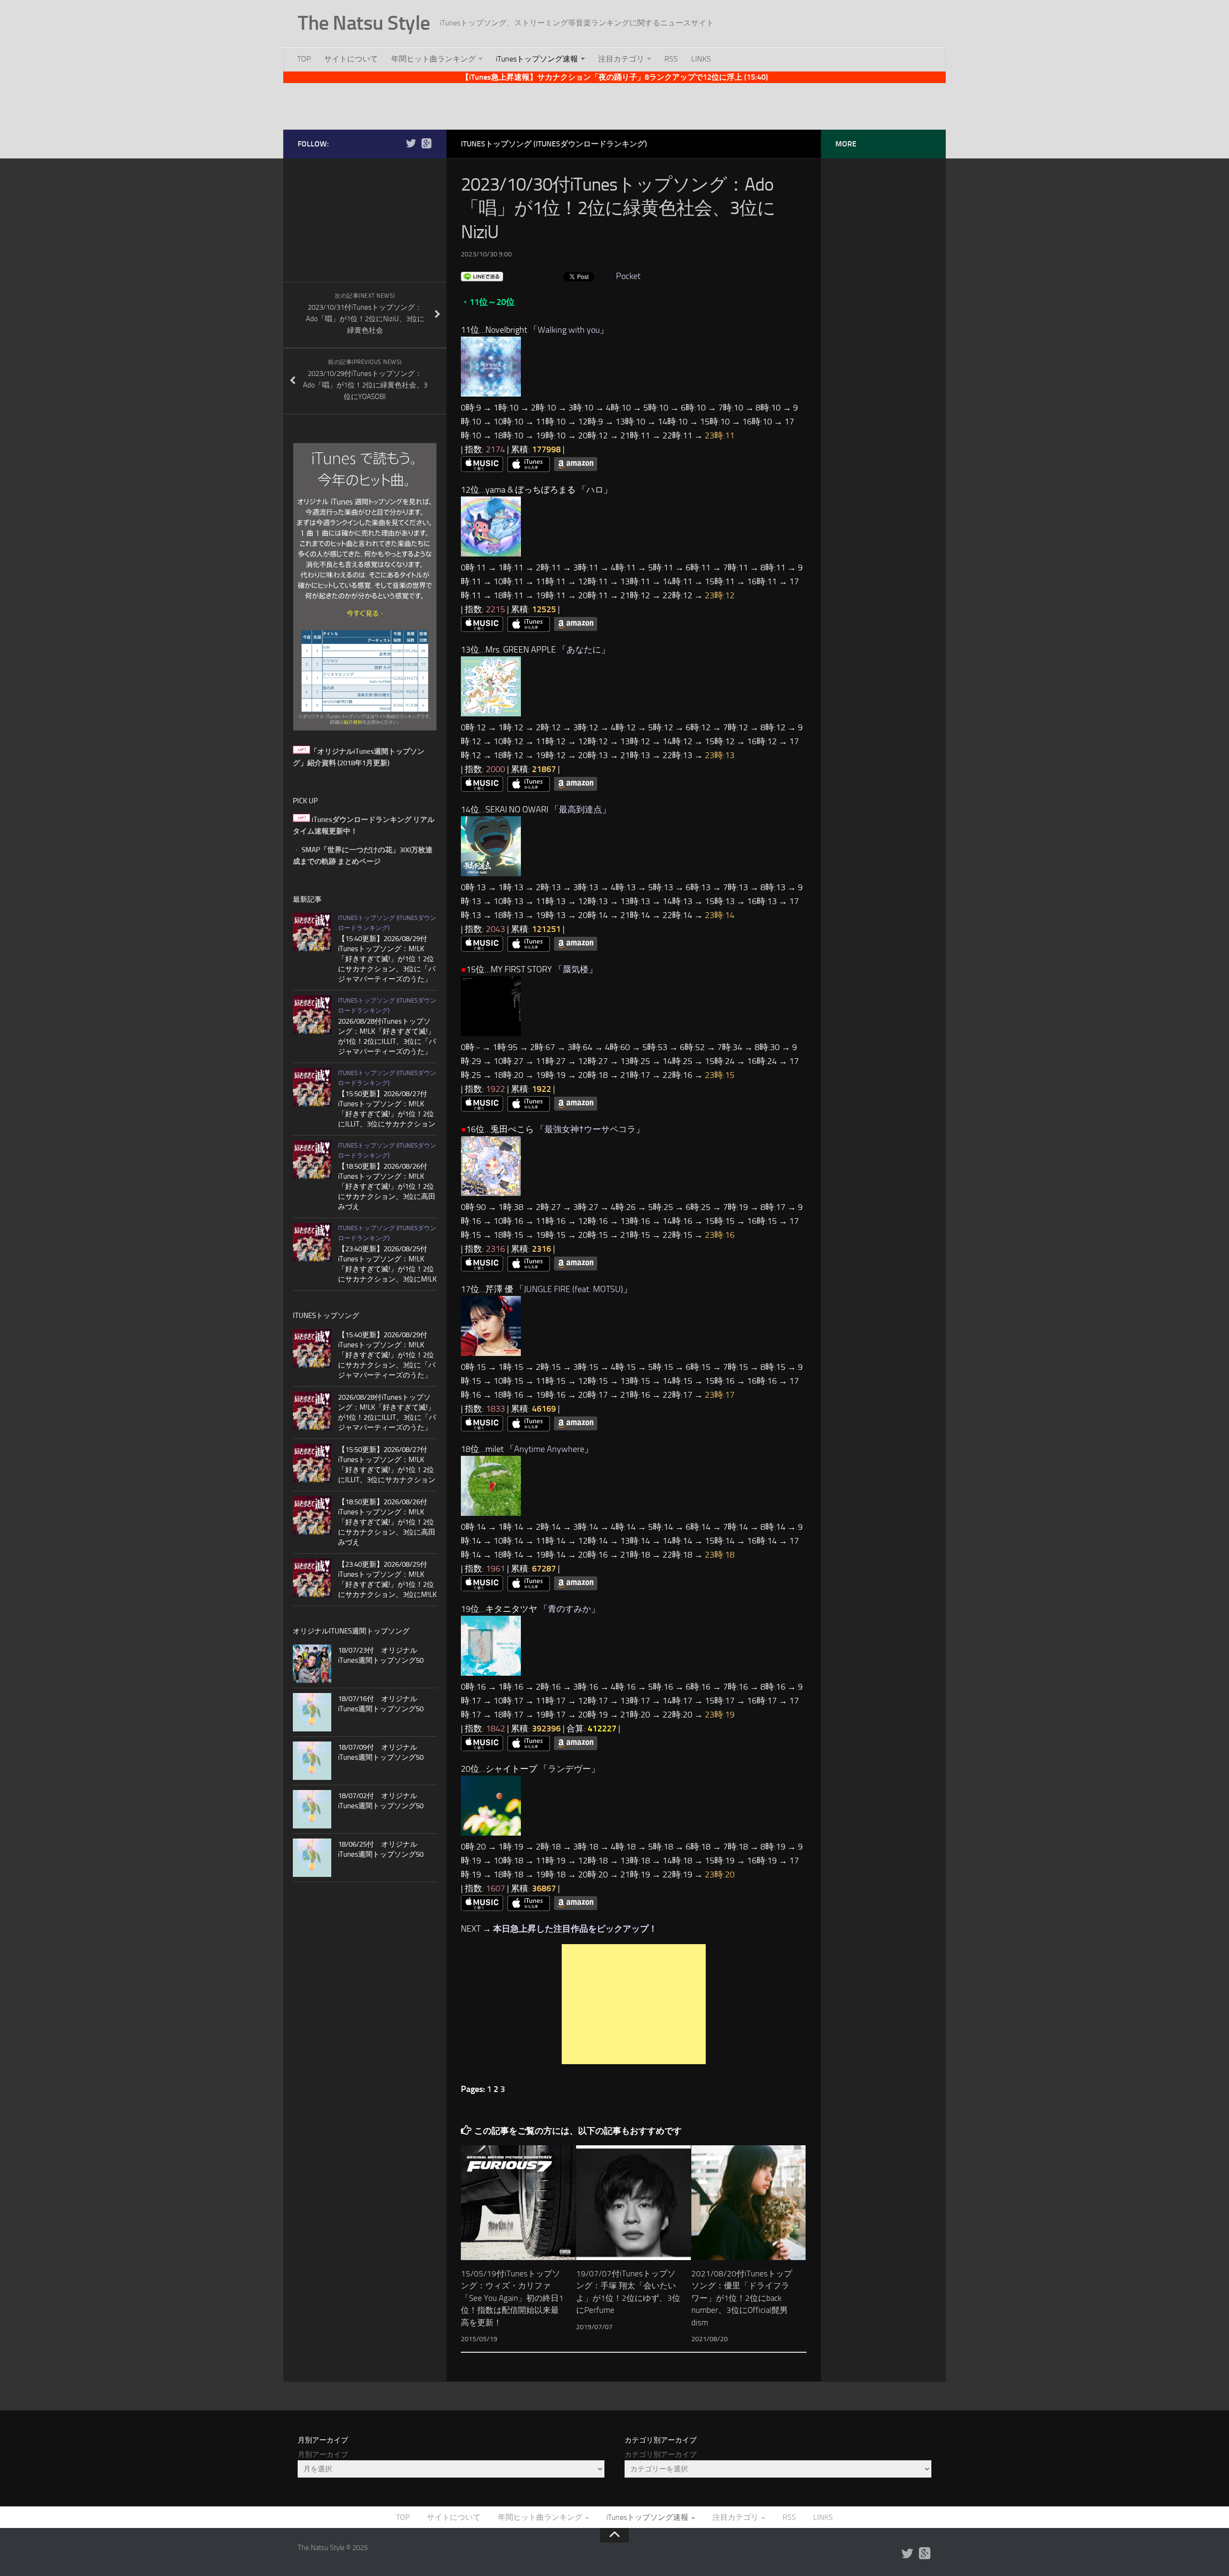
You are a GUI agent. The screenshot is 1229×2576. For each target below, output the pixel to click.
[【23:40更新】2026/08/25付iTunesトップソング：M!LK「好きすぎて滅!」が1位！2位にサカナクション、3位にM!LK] (312, 1242)
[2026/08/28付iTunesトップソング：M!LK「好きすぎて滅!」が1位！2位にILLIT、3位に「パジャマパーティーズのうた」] (312, 1015)
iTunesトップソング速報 (537, 59)
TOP (304, 59)
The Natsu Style (364, 23)
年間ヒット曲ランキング (434, 59)
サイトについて (351, 59)
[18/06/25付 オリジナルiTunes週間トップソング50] (312, 1858)
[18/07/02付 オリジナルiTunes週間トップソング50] (312, 1809)
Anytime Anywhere (549, 1449)
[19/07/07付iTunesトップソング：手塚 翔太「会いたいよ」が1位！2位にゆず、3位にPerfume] (633, 2203)
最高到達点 (580, 810)
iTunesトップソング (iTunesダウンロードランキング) (554, 144)
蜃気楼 (576, 969)
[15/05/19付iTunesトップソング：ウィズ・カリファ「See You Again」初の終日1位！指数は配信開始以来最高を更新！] (518, 2203)
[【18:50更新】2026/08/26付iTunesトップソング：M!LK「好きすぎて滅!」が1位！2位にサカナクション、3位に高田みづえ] (312, 1160)
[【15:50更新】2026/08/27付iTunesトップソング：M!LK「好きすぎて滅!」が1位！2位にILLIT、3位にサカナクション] (312, 1087)
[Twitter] (411, 144)
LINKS (701, 59)
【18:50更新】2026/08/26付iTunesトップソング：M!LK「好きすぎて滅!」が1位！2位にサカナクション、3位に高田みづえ (387, 1186)
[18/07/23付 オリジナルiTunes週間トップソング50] (312, 1664)
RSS (671, 59)
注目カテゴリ (621, 59)
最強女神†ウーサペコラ (590, 1129)
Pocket (628, 276)
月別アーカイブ (323, 2455)
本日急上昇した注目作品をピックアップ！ (575, 1929)
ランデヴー (569, 1769)
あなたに (584, 650)
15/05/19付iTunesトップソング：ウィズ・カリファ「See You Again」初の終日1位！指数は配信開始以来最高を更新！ (512, 2298)
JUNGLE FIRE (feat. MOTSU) (573, 1289)
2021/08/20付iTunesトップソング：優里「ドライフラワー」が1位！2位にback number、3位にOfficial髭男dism (742, 2298)
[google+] (426, 144)
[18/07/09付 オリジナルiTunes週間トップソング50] (312, 1761)
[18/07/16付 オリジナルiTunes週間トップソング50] (312, 1712)
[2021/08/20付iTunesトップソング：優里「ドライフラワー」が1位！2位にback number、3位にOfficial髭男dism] (749, 2203)
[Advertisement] (614, 105)
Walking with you (569, 330)
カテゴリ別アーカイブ (661, 2455)
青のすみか (569, 1609)
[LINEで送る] (482, 276)
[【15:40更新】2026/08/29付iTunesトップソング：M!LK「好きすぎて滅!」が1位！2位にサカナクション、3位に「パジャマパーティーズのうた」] (312, 932)
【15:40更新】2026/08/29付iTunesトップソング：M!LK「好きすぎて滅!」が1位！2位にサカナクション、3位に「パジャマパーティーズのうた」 (387, 959)
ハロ (595, 490)
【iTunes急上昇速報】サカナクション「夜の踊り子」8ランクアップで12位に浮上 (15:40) (615, 77)
